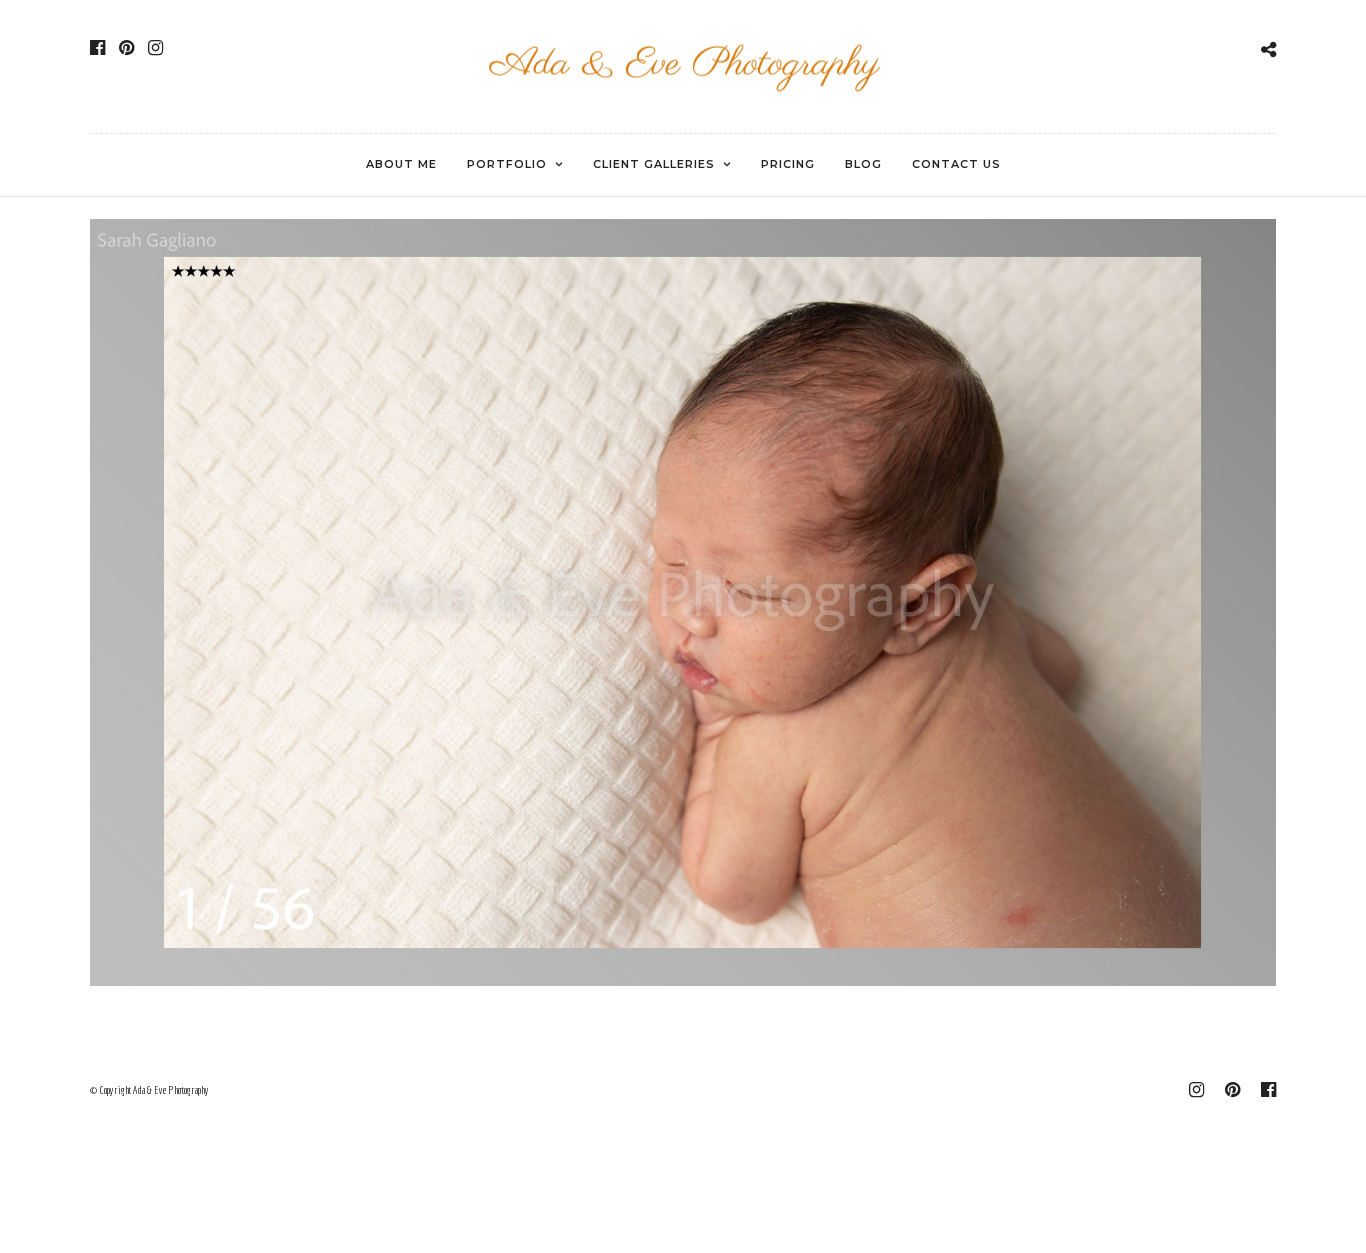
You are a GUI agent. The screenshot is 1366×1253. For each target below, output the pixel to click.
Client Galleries (654, 164)
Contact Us (956, 164)
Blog (863, 164)
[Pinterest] (126, 48)
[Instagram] (155, 48)
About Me (401, 164)
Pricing (788, 164)
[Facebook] (97, 48)
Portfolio (507, 164)
